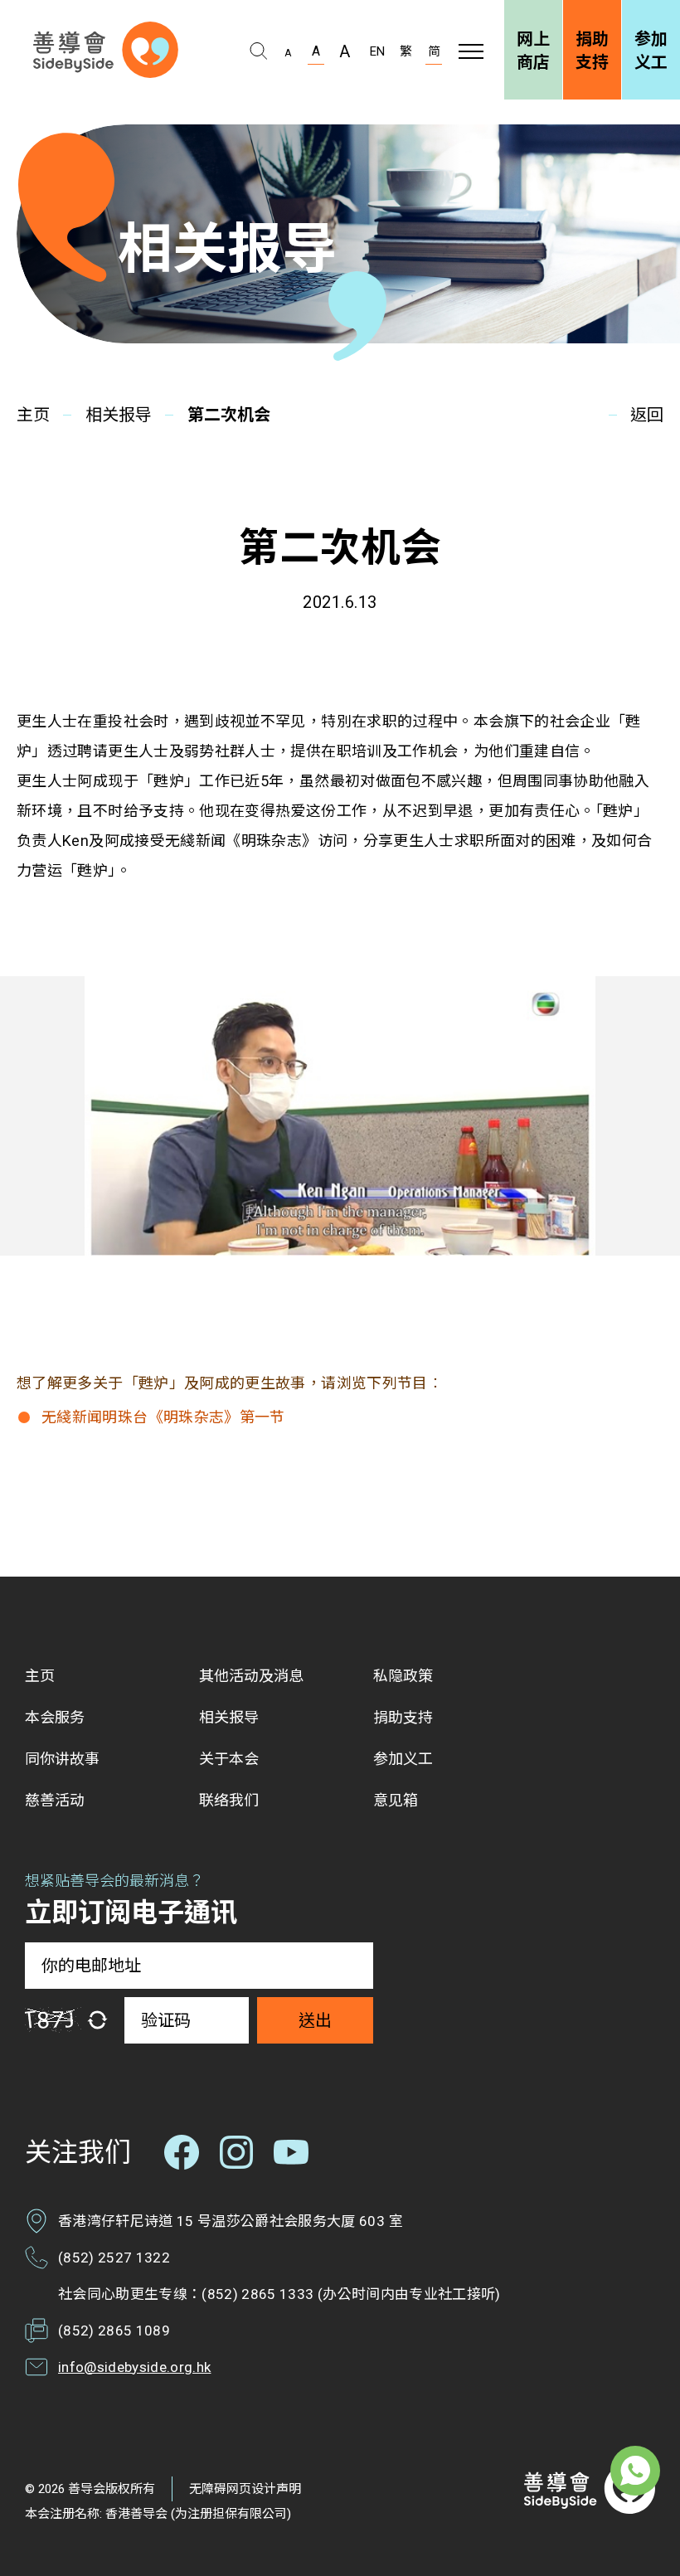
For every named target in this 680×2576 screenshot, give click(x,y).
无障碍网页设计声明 (245, 2489)
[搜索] (258, 51)
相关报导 (119, 415)
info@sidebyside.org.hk (134, 2367)
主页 (33, 415)
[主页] (106, 50)
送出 (315, 2020)
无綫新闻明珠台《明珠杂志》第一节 (163, 1417)
